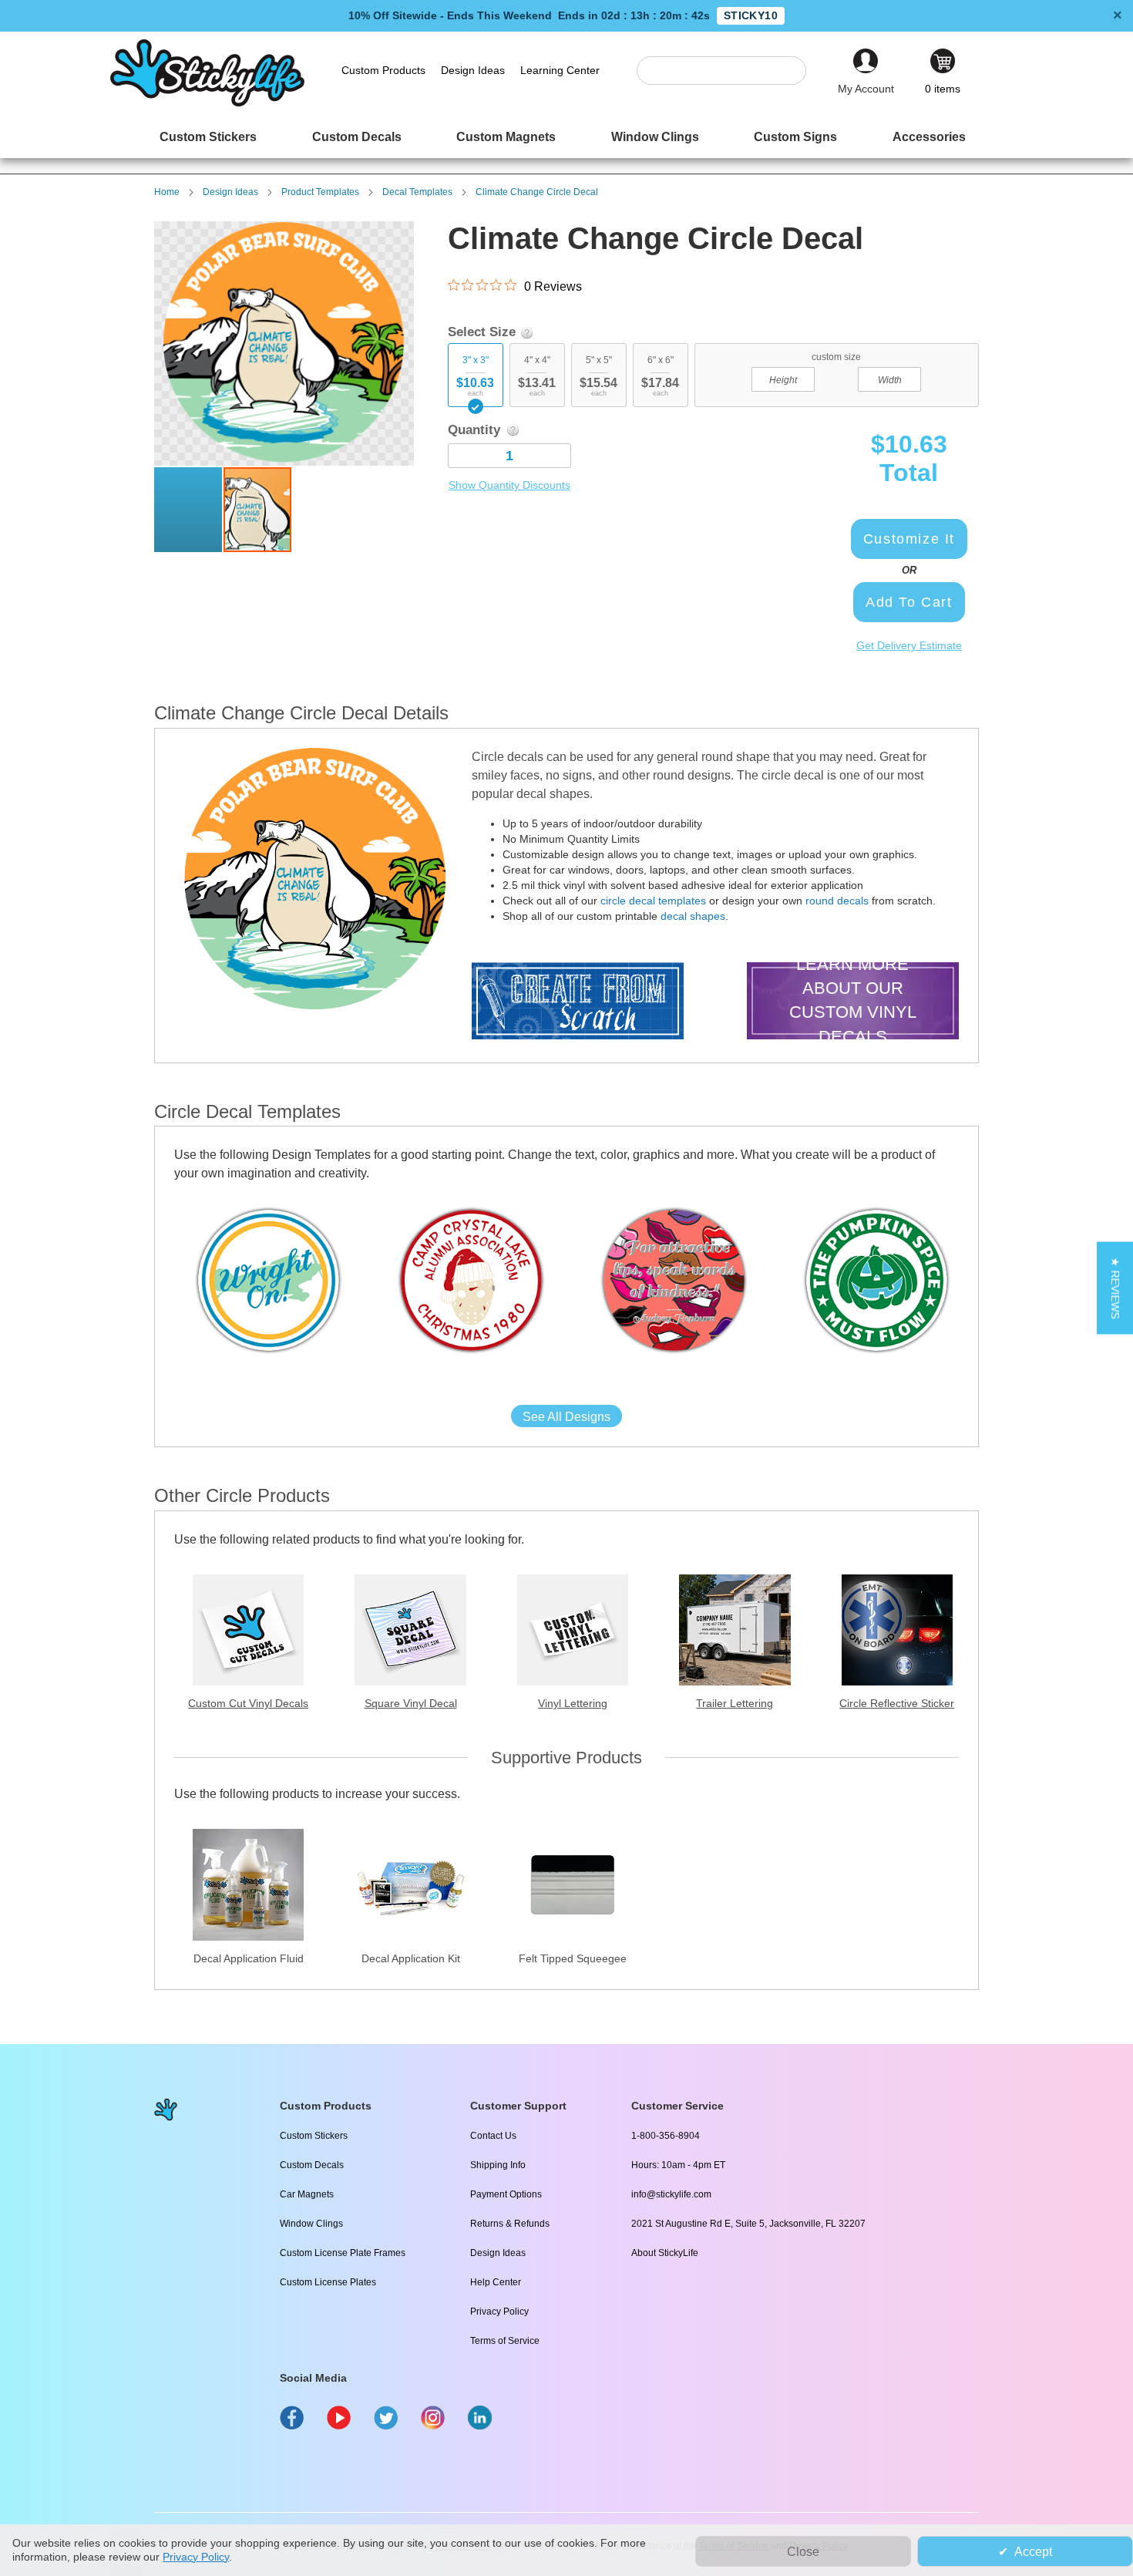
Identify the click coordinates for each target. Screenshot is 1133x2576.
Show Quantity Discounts (509, 485)
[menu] (566, 137)
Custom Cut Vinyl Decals (248, 1703)
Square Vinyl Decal (411, 1703)
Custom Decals (312, 2165)
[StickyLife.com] (207, 103)
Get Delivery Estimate (909, 645)
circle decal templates (653, 901)
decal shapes (693, 916)
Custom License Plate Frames (343, 2253)
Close (803, 2552)
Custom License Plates (328, 2282)
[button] (189, 510)
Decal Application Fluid (249, 1958)
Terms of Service (505, 2341)
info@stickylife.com (671, 2194)
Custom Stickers (314, 2136)
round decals (837, 901)
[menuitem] (208, 137)
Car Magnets (307, 2194)
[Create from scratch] (578, 1003)
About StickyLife (665, 2253)
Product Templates (320, 192)
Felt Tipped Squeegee (573, 1958)
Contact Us (493, 2136)
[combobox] (729, 71)
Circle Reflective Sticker (897, 1703)
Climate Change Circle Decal (537, 192)
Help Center (496, 2282)
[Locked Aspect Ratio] (836, 378)
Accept (1033, 2552)
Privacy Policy (499, 2312)
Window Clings (311, 2224)
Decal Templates (417, 192)
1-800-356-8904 (666, 2136)
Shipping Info (498, 2165)
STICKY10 (751, 15)
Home (167, 192)
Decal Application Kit (411, 1958)
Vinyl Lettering (573, 1703)
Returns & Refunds (510, 2224)
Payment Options (506, 2194)
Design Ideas (230, 192)
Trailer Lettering (735, 1703)
